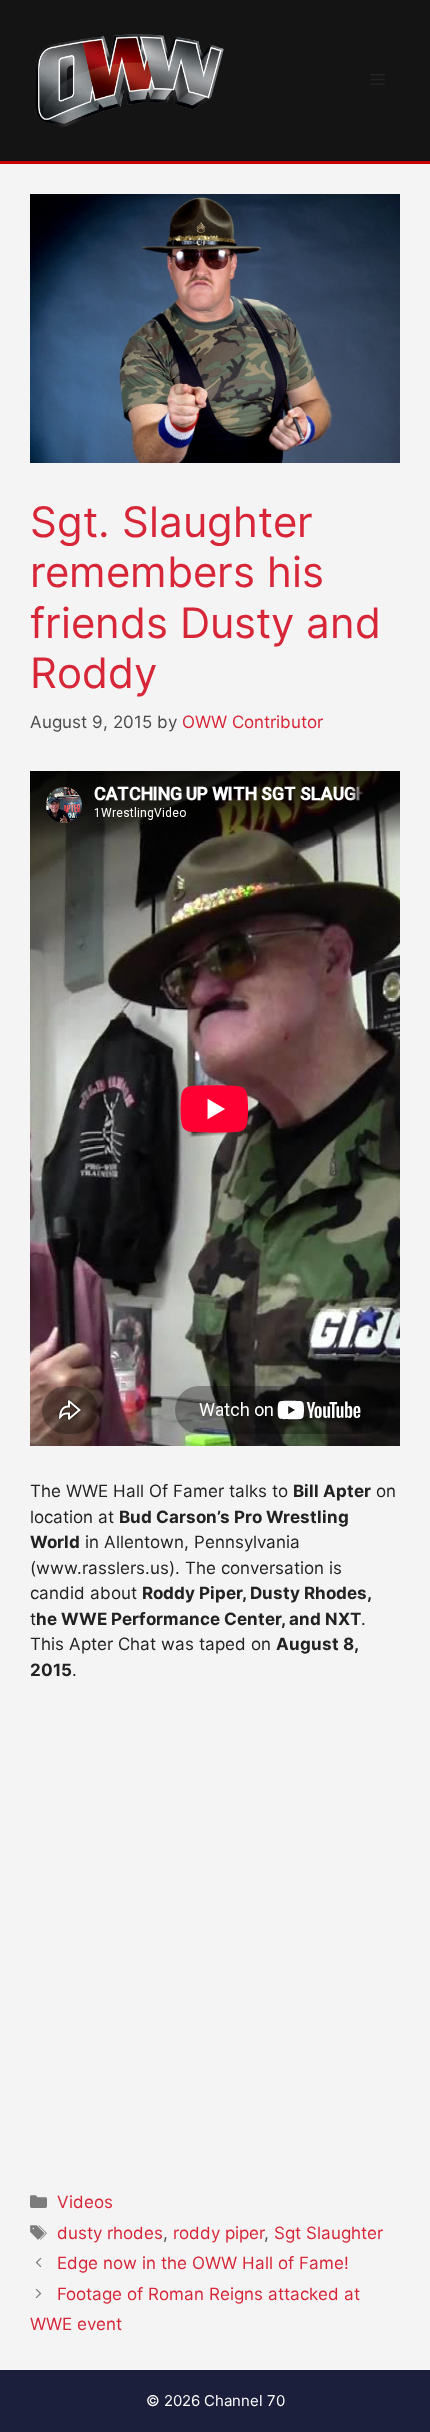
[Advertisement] (215, 1931)
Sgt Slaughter (328, 2233)
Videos (85, 2202)
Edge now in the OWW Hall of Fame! (203, 2263)
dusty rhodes (110, 2233)
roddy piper (218, 2233)
